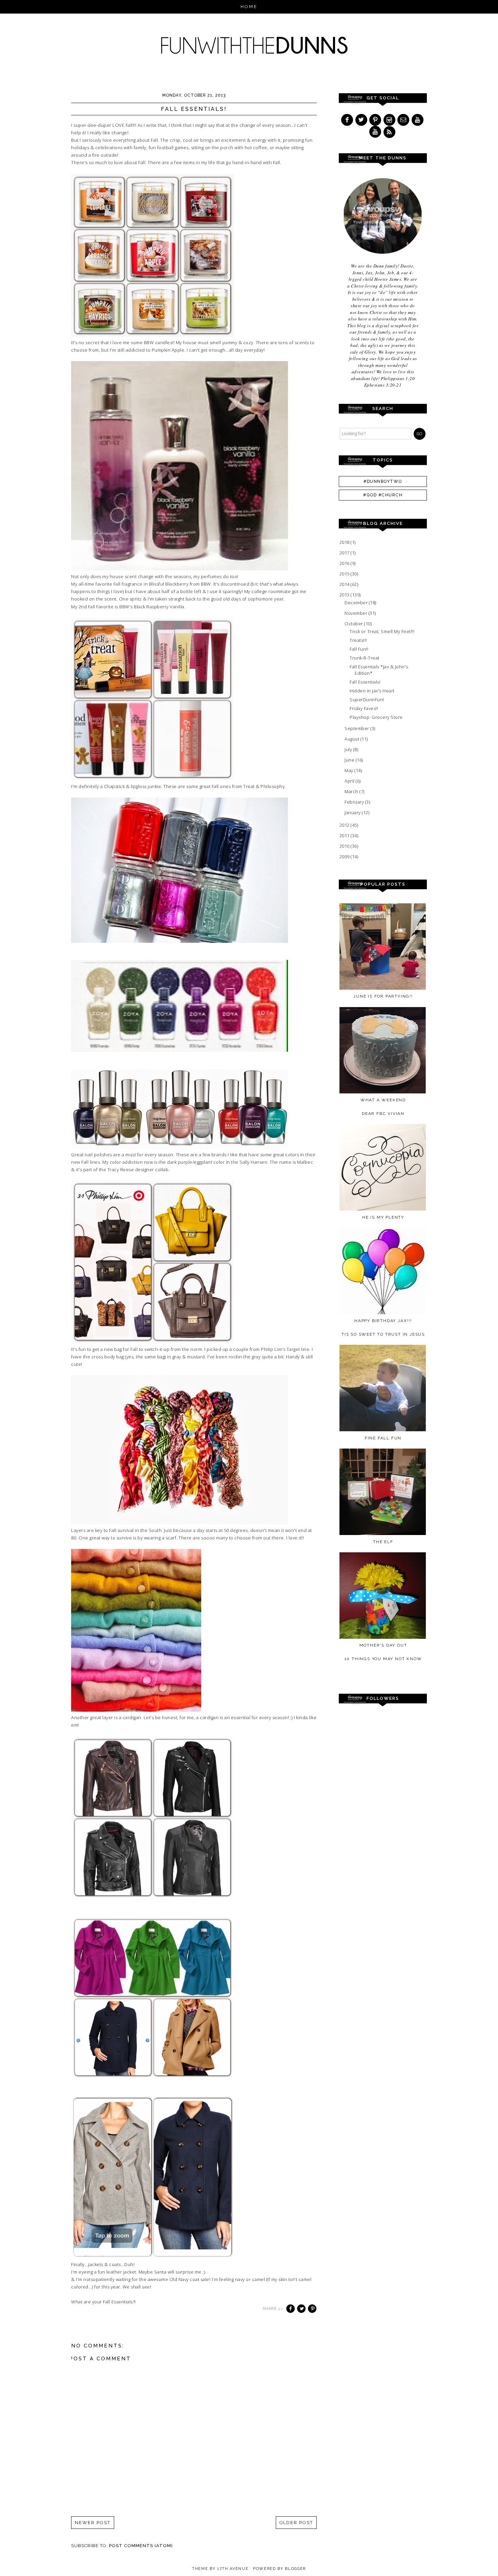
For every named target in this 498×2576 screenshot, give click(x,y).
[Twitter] (362, 120)
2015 (345, 574)
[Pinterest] (376, 120)
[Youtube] (418, 120)
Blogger (295, 2569)
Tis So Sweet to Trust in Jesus (383, 1334)
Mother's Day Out (383, 1645)
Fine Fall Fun (383, 1438)
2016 (345, 563)
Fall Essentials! (365, 682)
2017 (345, 553)
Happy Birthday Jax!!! (383, 1321)
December (357, 603)
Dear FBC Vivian (383, 1114)
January (353, 812)
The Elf (383, 1542)
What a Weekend (383, 1100)
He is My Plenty (383, 1217)
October (354, 624)
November (357, 613)
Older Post (296, 2523)
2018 (345, 542)
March (352, 791)
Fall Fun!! (359, 649)
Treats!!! (358, 640)
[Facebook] (348, 120)
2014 (345, 584)
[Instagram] (390, 120)
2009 (345, 857)
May (349, 770)
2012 (345, 825)
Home (249, 7)
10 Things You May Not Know (383, 1659)
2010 (345, 846)
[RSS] (390, 132)
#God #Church (383, 495)
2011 (345, 835)
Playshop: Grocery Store (376, 717)
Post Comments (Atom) (141, 2546)
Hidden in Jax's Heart (372, 691)
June (350, 760)
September (357, 728)
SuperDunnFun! (367, 700)
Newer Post (93, 2523)
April (350, 781)
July (349, 749)
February (355, 802)
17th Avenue (233, 2569)
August (352, 739)
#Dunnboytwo (383, 481)
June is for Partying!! (383, 996)
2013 (345, 595)
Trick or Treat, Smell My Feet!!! (382, 631)
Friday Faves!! (364, 708)
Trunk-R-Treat (365, 658)
